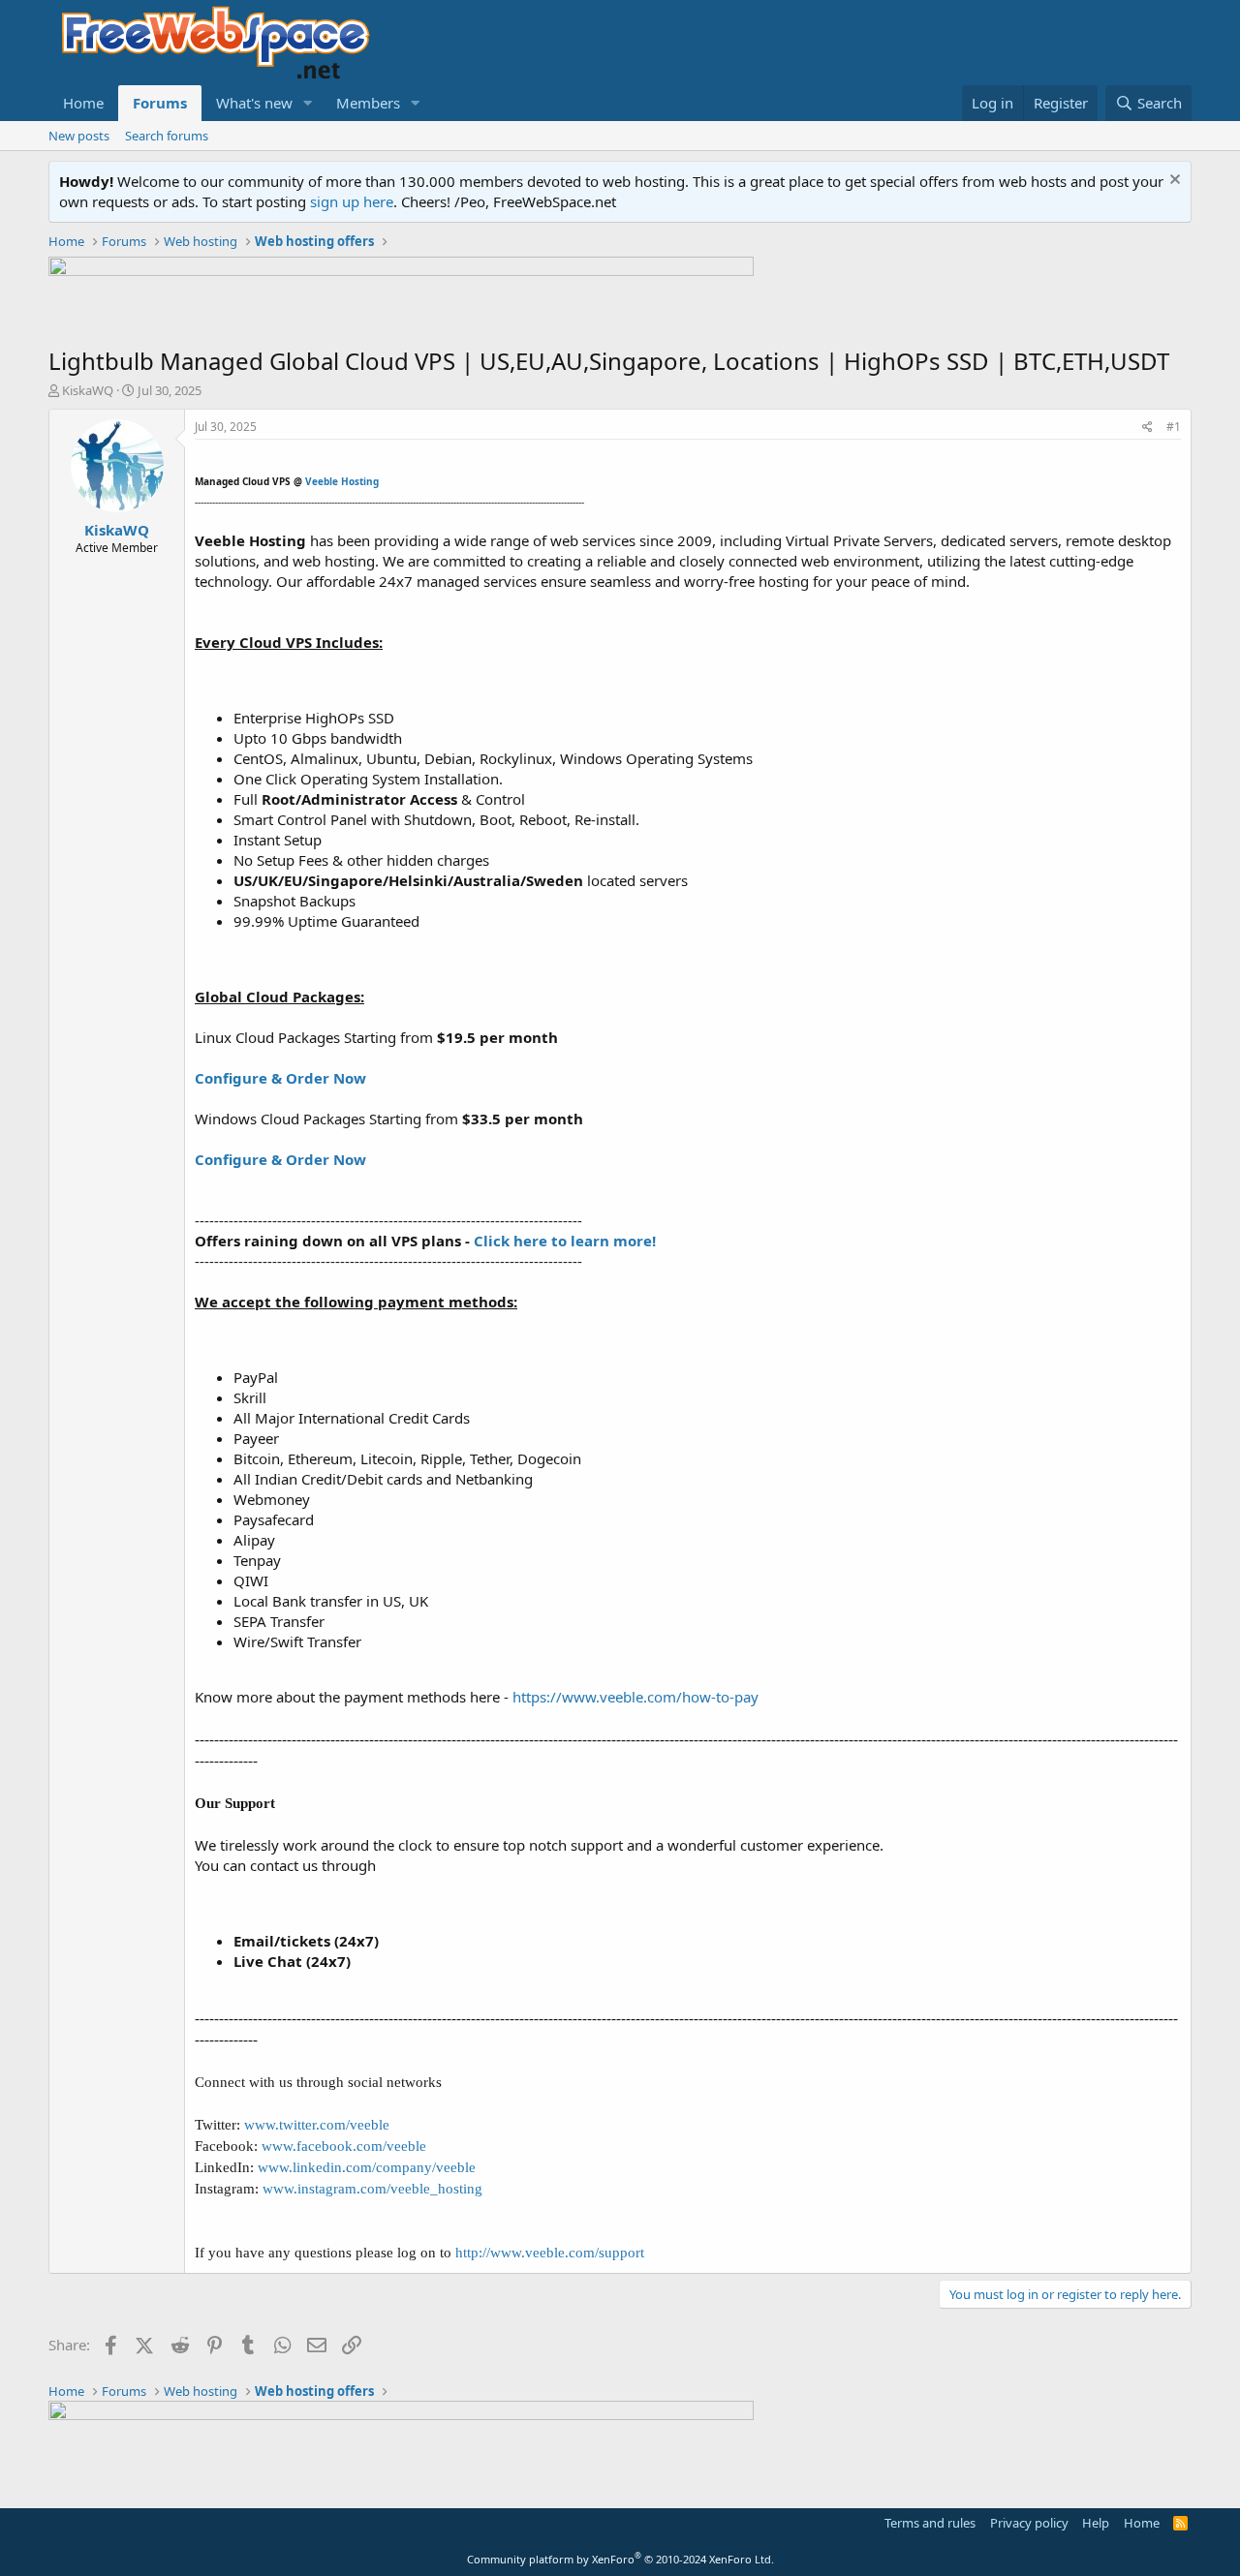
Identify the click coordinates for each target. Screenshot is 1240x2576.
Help (1096, 2523)
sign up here (352, 201)
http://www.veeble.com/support (550, 2253)
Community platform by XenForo (620, 2559)
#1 (1174, 427)
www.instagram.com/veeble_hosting (372, 2189)
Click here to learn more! (565, 1241)
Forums (160, 103)
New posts (79, 136)
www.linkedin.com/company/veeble (367, 2167)
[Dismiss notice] (1173, 182)
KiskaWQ (88, 390)
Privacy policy (1029, 2523)
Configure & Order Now (280, 1078)
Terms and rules (930, 2523)
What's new (254, 103)
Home (83, 103)
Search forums (167, 136)
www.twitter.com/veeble (317, 2125)
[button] (308, 103)
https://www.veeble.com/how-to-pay (635, 1697)
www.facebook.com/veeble (344, 2146)
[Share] (1147, 428)
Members (368, 103)
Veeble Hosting (342, 481)
